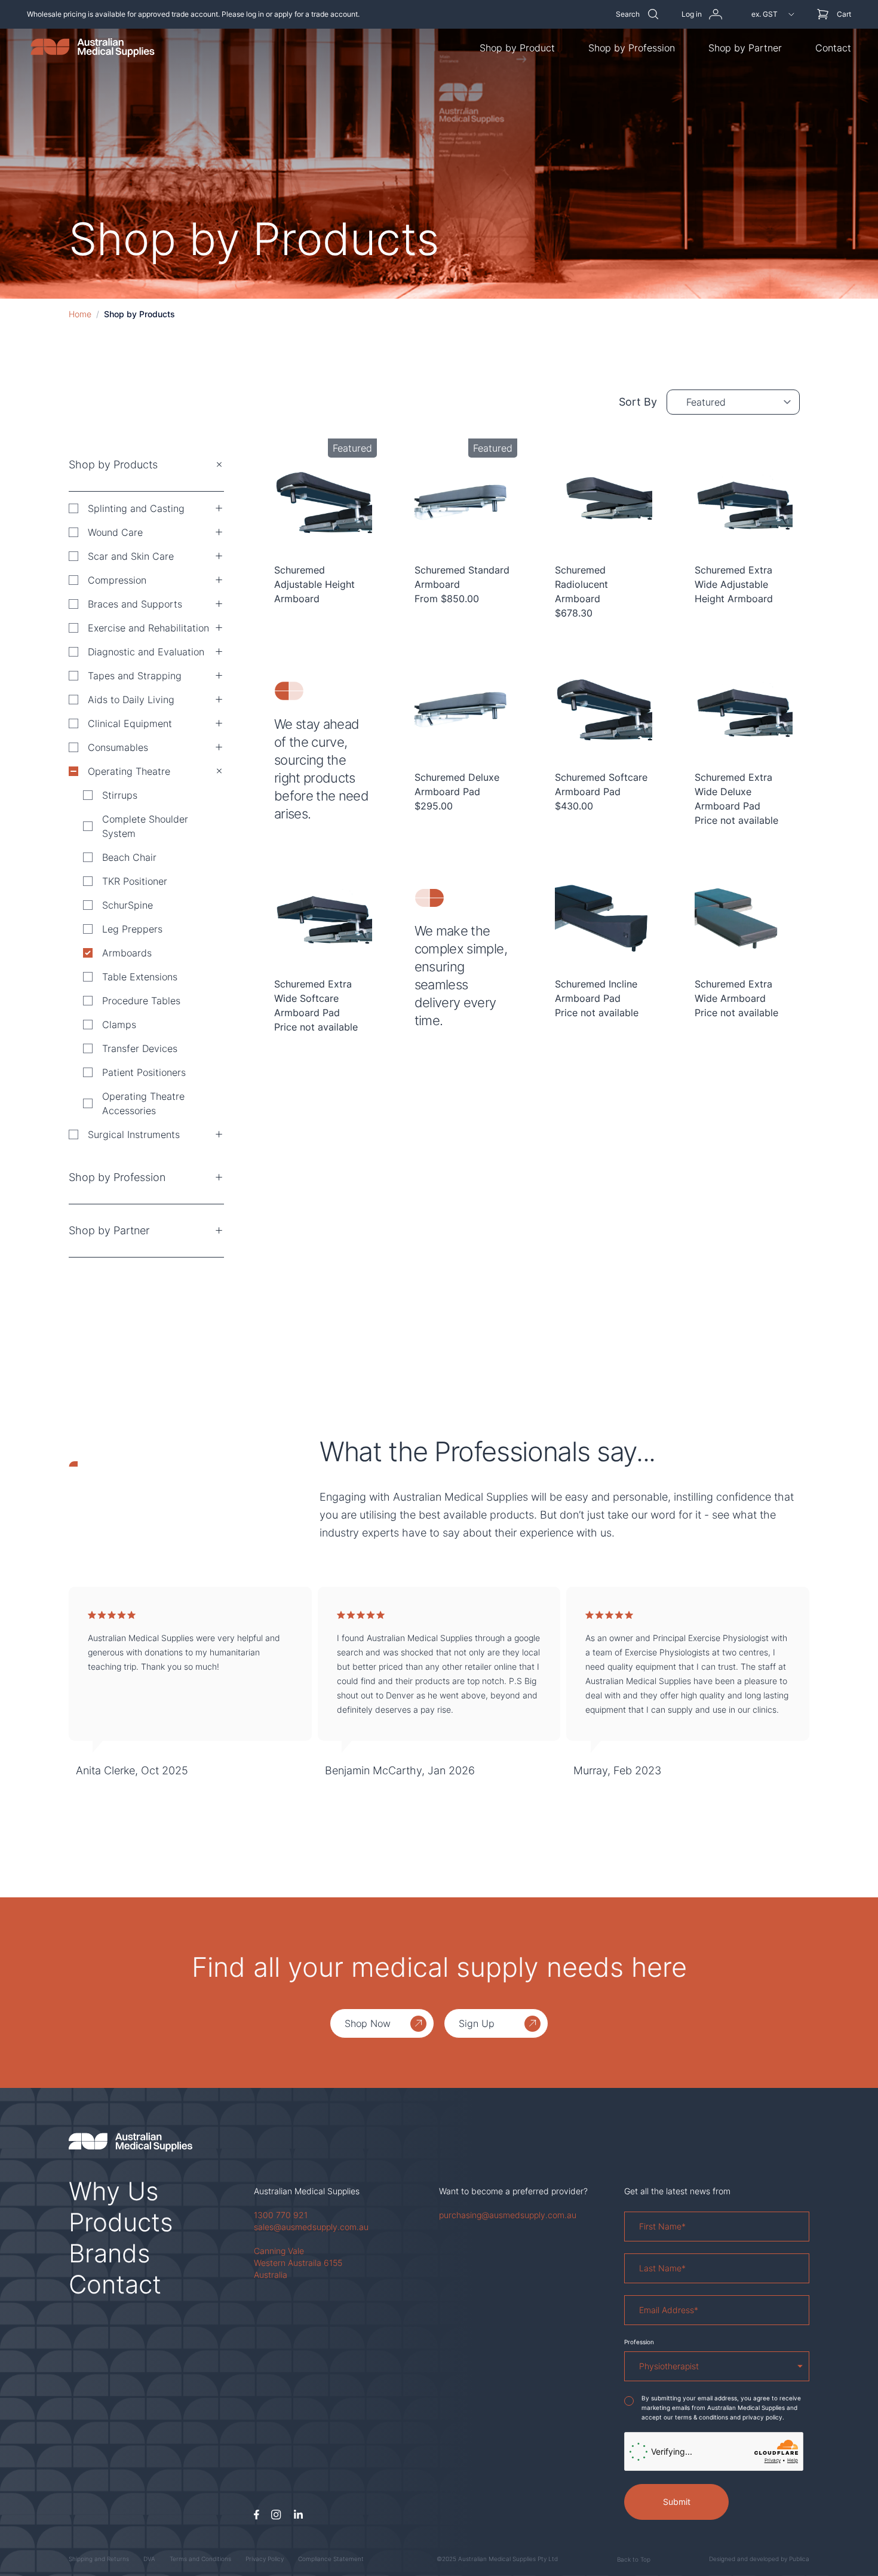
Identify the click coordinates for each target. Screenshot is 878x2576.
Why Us (114, 2191)
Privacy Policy (265, 2559)
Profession (639, 2342)
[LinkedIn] (298, 2515)
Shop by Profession (632, 48)
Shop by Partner (745, 48)
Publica (799, 2559)
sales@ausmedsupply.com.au (311, 2227)
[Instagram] (276, 2515)
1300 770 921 (281, 2215)
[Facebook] (257, 2515)
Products (121, 2222)
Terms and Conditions (200, 2559)
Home (80, 314)
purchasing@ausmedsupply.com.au (508, 2215)
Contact (833, 48)
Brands (110, 2253)
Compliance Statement (331, 2559)
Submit (677, 2502)
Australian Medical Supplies (307, 2191)
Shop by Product (517, 48)
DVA (149, 2559)
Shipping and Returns (99, 2559)
